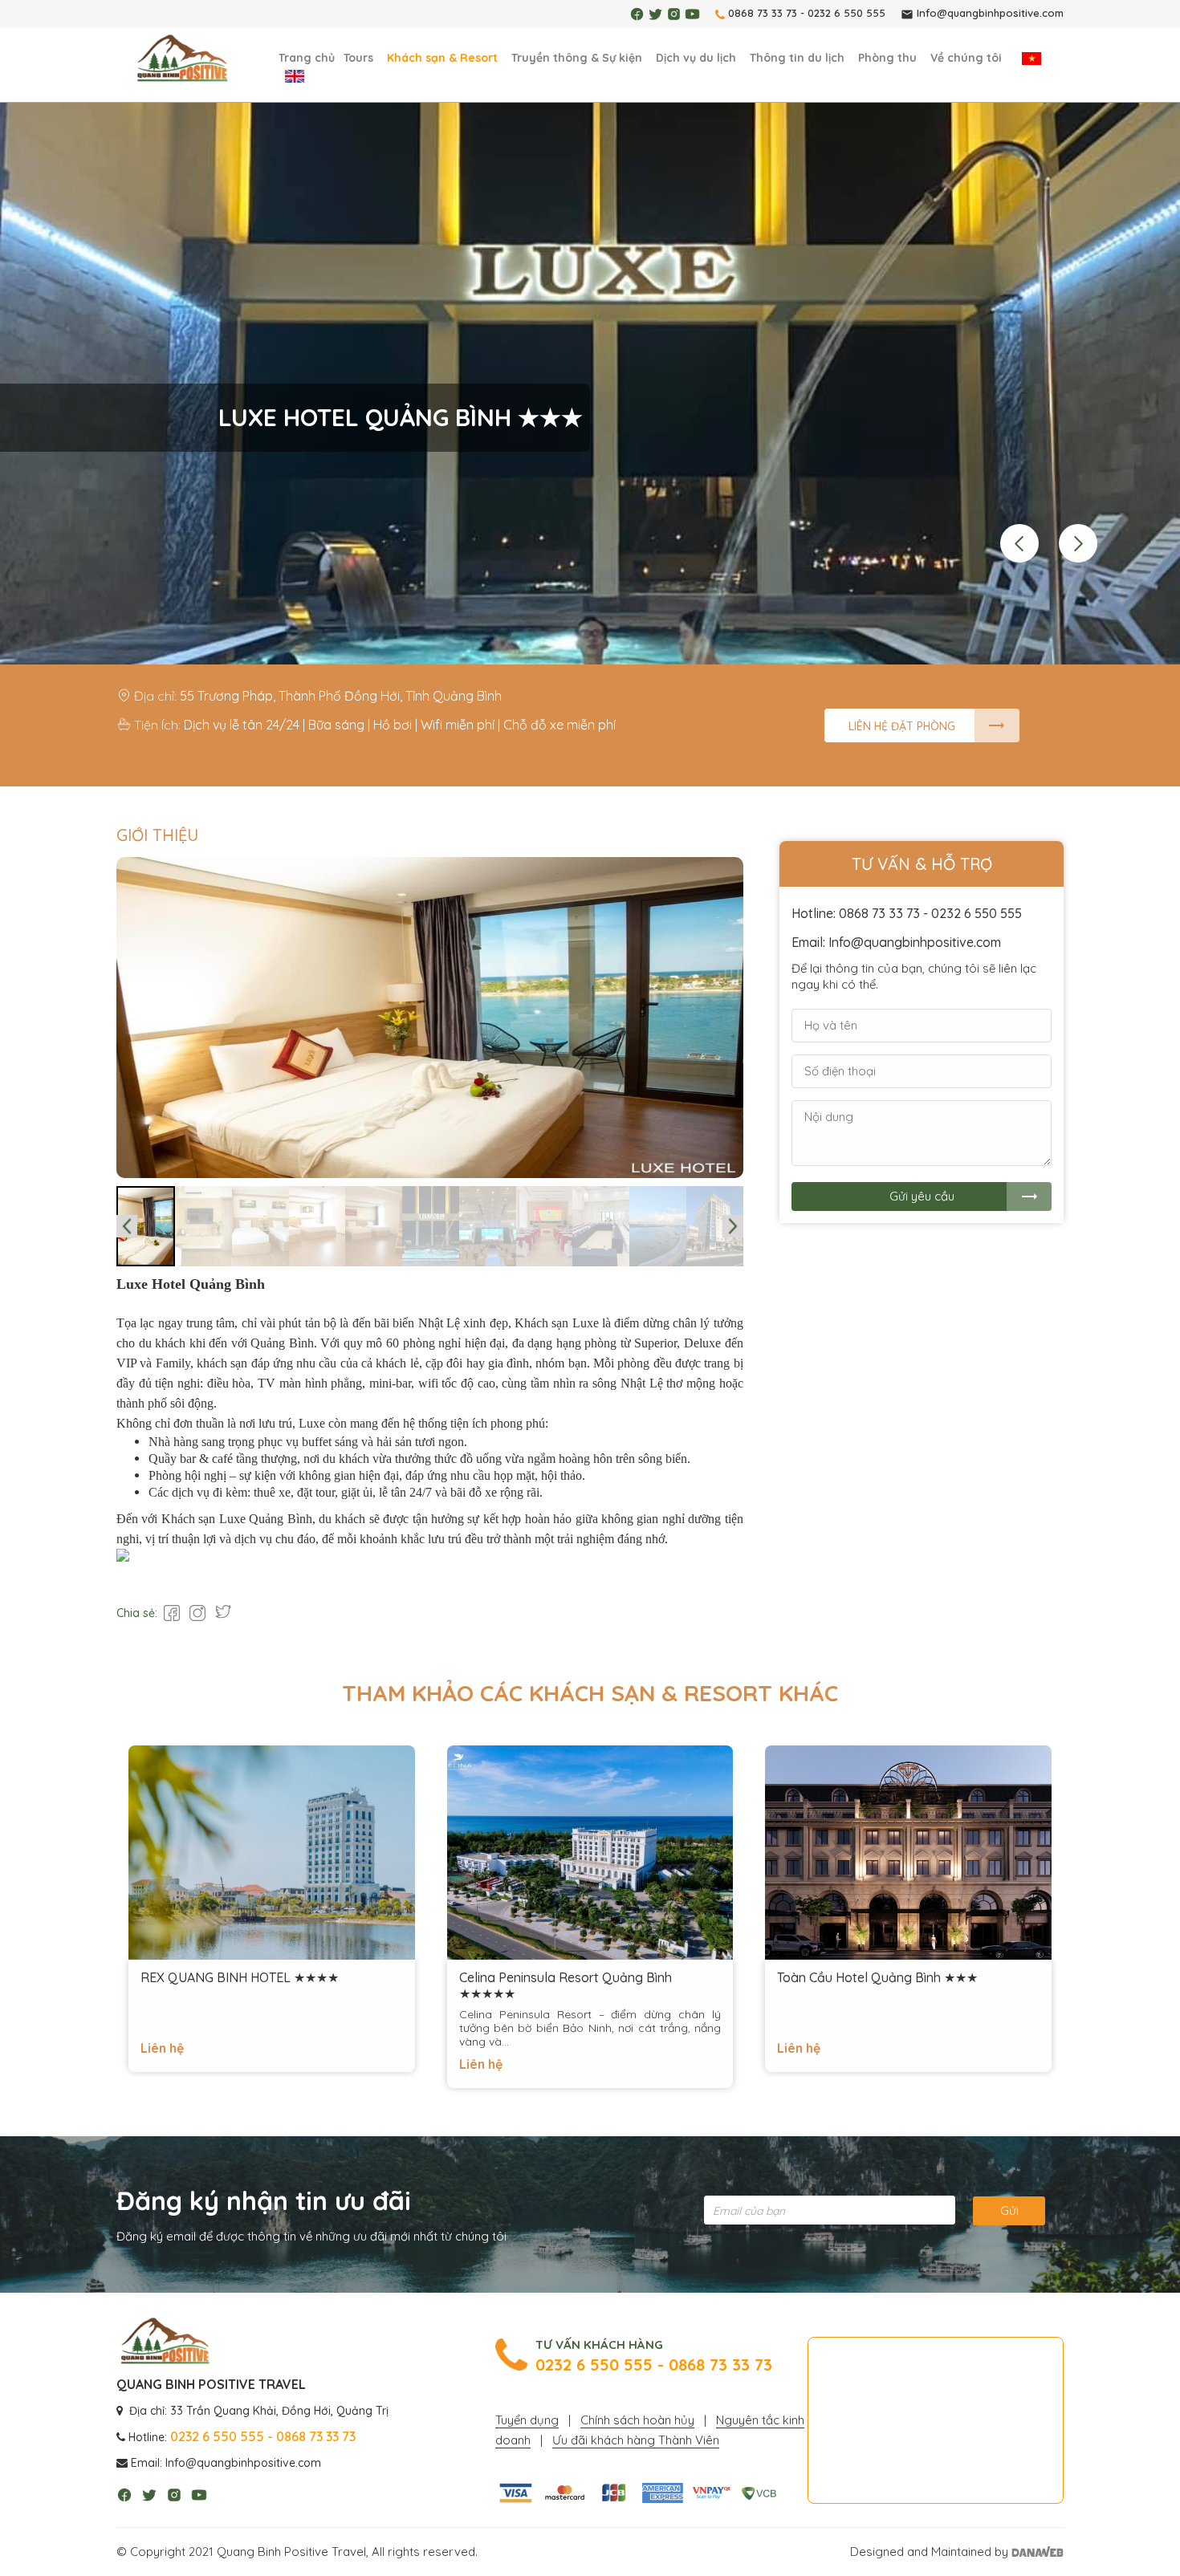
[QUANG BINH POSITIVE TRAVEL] (182, 59)
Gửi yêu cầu (922, 1196)
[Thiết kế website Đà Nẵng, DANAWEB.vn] (1038, 2552)
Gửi (1009, 2210)
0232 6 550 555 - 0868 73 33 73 (654, 2365)
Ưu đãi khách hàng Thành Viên (636, 2440)
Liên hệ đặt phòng (902, 726)
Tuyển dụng (527, 2420)
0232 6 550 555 (846, 13)
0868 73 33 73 (763, 13)
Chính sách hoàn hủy (637, 2420)
